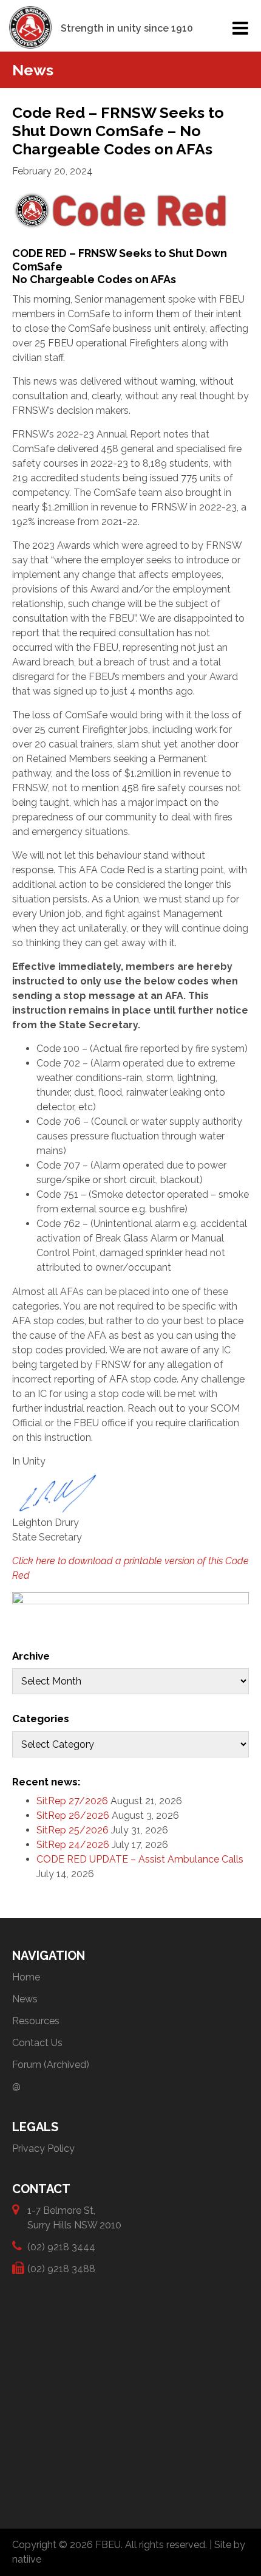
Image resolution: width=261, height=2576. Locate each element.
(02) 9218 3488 (61, 2269)
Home (26, 1977)
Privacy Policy (43, 2148)
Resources (36, 2021)
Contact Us (37, 2043)
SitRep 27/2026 (72, 1801)
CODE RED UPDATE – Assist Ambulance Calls (140, 1859)
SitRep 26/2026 (73, 1815)
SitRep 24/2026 (73, 1845)
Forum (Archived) (51, 2065)
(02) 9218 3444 (61, 2247)
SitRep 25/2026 (73, 1830)
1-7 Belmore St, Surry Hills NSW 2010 (74, 2218)
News (25, 1999)
